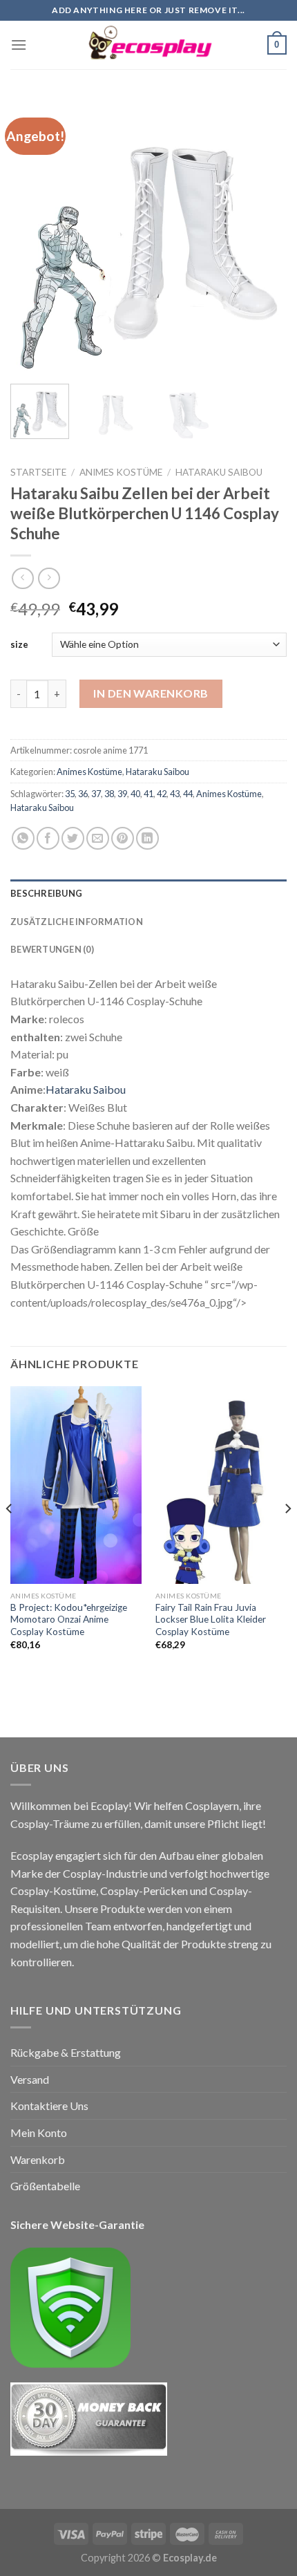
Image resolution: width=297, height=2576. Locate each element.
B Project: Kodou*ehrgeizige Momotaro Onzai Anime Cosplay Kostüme (69, 1620)
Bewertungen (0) (52, 949)
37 (96, 794)
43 (175, 794)
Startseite (38, 472)
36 (83, 794)
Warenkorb (38, 2159)
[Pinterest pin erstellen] (123, 838)
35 (70, 794)
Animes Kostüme (121, 472)
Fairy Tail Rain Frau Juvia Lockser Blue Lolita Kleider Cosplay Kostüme (211, 1620)
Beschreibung (46, 893)
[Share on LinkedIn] (147, 838)
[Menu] (19, 45)
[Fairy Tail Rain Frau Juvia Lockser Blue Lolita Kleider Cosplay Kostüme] (221, 1485)
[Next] (264, 235)
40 (135, 794)
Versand (30, 2079)
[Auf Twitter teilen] (73, 838)
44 (188, 794)
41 (148, 794)
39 (122, 794)
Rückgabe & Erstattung (66, 2052)
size (19, 644)
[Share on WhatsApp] (23, 838)
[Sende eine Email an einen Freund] (98, 838)
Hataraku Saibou (219, 472)
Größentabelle (45, 2186)
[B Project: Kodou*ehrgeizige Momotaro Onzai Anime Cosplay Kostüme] (76, 1485)
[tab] (148, 893)
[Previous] (33, 235)
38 (109, 794)
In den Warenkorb (151, 693)
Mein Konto (39, 2132)
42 (162, 794)
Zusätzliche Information (77, 922)
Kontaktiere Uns (49, 2106)
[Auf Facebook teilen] (48, 838)
